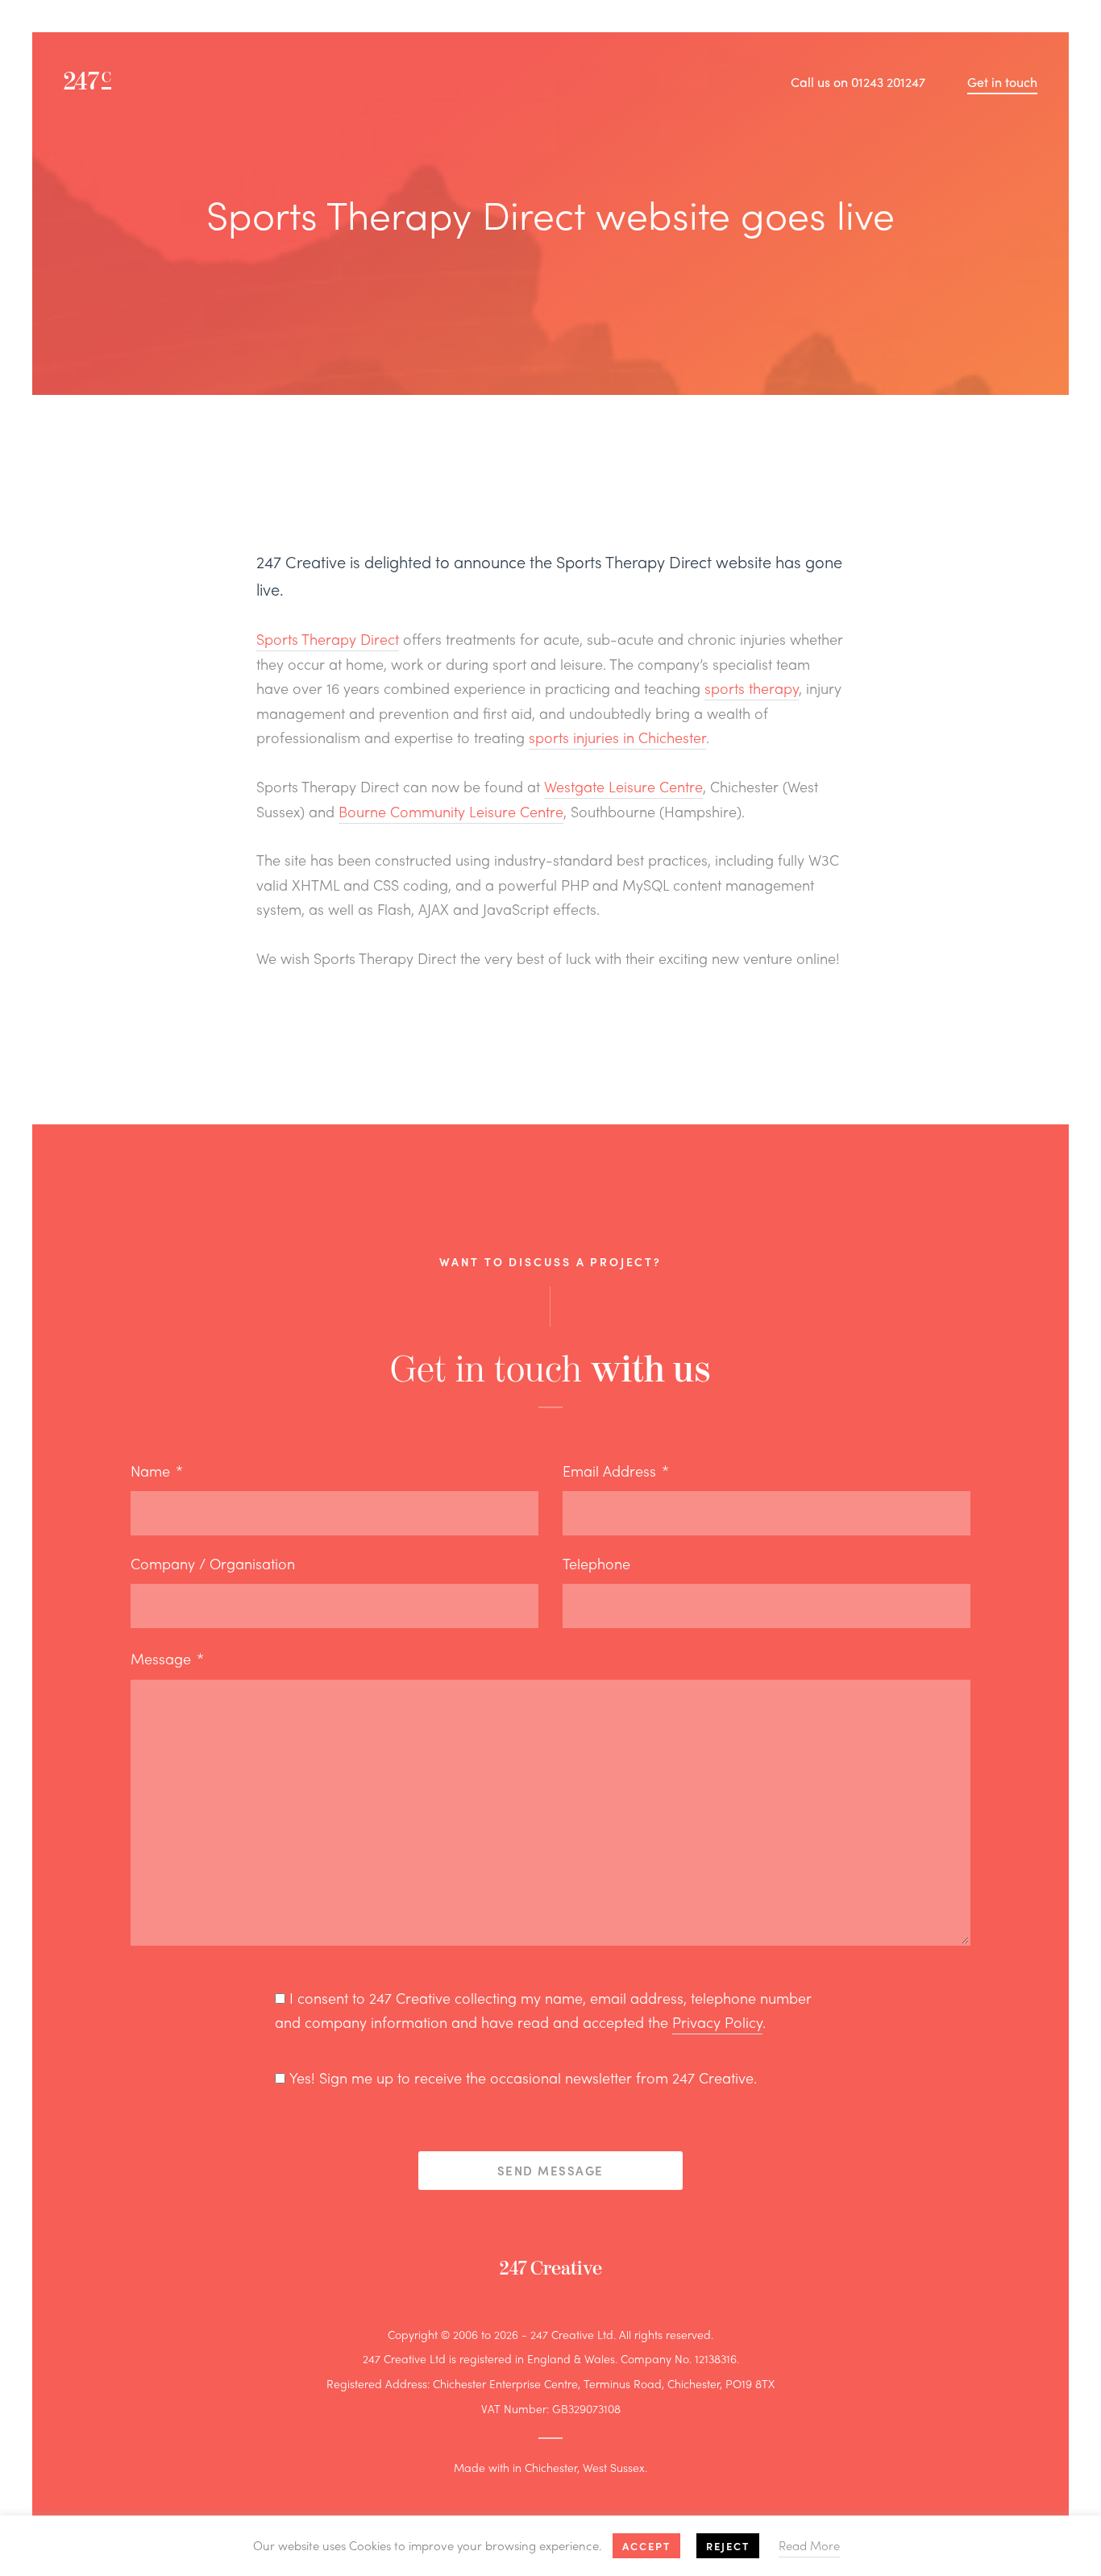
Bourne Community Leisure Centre (451, 811)
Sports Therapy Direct (328, 639)
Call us (858, 82)
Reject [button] (728, 2546)
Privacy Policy (717, 2022)
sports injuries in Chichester (617, 737)
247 (87, 82)
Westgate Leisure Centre (623, 786)
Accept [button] (646, 2546)
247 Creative (551, 2269)
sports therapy (752, 688)
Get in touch (1002, 82)
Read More (809, 2545)
